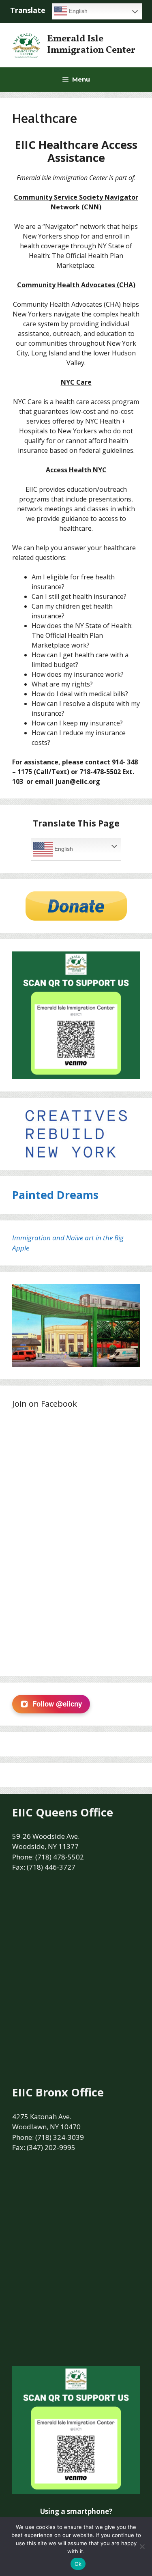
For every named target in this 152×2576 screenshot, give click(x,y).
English (77, 11)
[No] (142, 2546)
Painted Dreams (55, 1195)
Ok (78, 2564)
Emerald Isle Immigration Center (91, 45)
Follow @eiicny (57, 1704)
